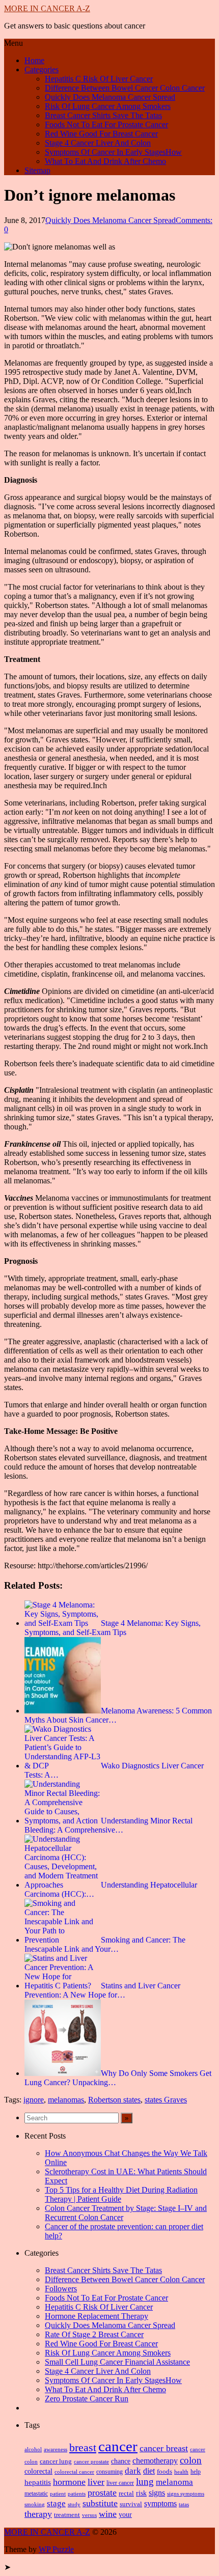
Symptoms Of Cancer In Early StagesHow (113, 152)
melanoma (174, 2482)
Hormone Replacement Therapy (97, 2316)
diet (149, 2471)
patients (77, 2494)
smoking (35, 2504)
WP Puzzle (56, 2549)
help (196, 2472)
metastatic (36, 2494)
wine (108, 2514)
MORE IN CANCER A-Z (47, 8)
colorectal (38, 2471)
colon (191, 2460)
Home (34, 60)
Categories (42, 70)
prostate (102, 2492)
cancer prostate (91, 2462)
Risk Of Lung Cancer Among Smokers (108, 106)
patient (58, 2494)
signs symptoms (186, 2494)
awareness (56, 2449)
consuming (109, 2472)
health (181, 2472)
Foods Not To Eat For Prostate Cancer (106, 124)
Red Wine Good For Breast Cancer (101, 134)
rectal (126, 2494)
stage (56, 2503)
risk (141, 2493)
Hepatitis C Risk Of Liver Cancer (99, 79)
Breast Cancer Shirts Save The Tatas (103, 115)
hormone (69, 2482)
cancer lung (56, 2461)
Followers (61, 2289)
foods (165, 2472)
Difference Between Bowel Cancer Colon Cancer (125, 88)
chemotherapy (155, 2461)
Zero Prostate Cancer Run (87, 2399)
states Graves (166, 2100)
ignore (34, 2100)
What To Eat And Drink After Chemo (105, 161)
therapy (38, 2514)
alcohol (33, 2449)
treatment (67, 2515)
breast (83, 2448)
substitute (100, 2503)
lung (145, 2482)
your (125, 2515)
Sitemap (37, 170)
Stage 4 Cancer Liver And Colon (98, 143)
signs (157, 2493)
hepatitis (38, 2482)
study (74, 2504)
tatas (184, 2504)
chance (121, 2461)
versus (89, 2515)
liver (96, 2482)
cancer (118, 2446)
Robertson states (114, 2100)
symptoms (160, 2503)
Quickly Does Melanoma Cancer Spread (110, 97)
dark (133, 2471)
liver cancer (120, 2483)
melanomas (66, 2100)
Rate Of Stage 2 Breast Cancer (94, 2334)
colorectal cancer (74, 2472)
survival (131, 2504)
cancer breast (164, 2448)
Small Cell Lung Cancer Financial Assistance (117, 2362)
